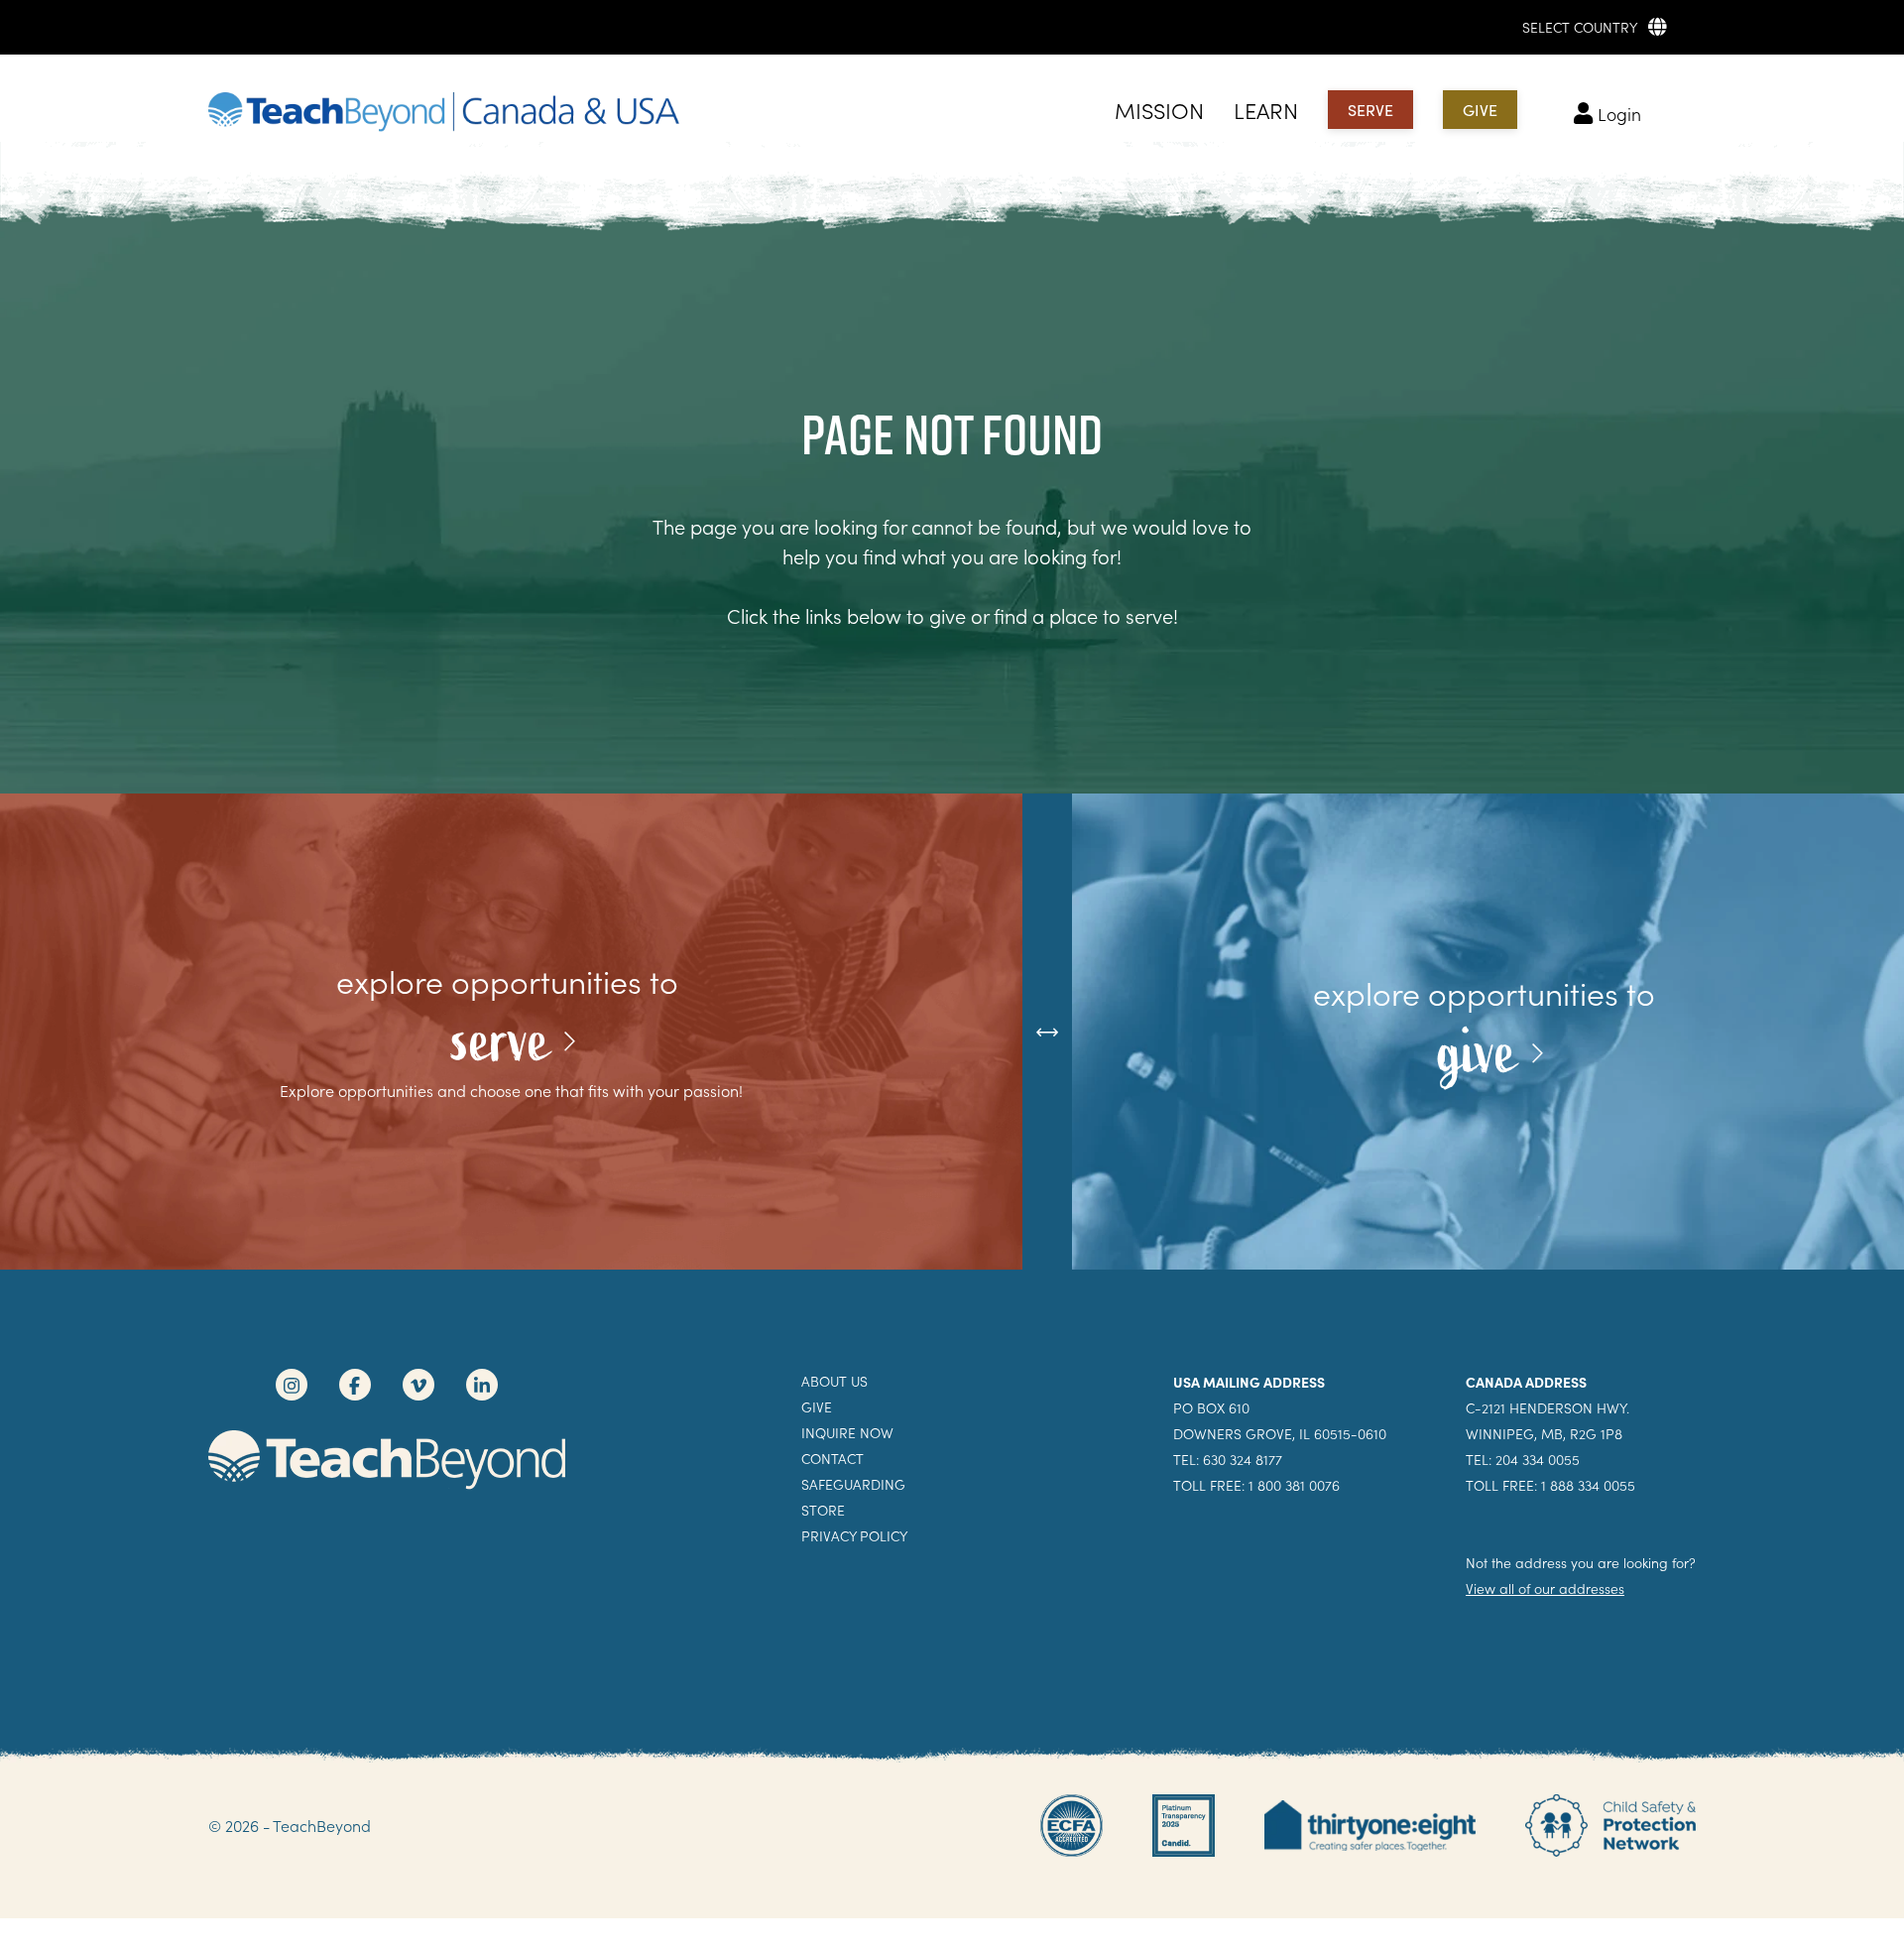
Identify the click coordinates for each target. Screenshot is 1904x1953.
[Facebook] (355, 1385)
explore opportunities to (511, 981)
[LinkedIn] (482, 1385)
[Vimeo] (418, 1385)
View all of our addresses (1545, 1588)
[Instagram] (292, 1385)
